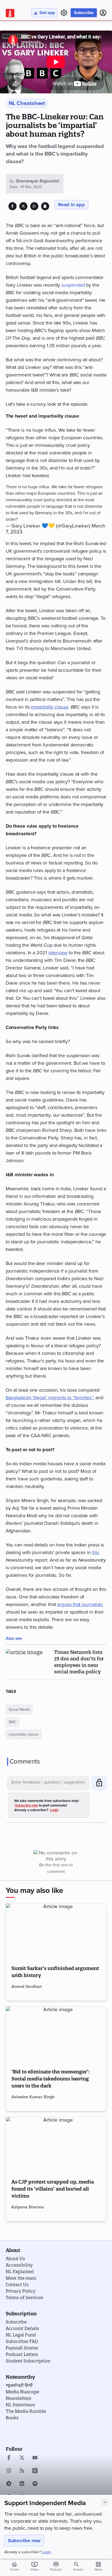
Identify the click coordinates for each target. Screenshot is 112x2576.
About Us (15, 2259)
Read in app (72, 205)
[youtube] (35, 2458)
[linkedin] (22, 2484)
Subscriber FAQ (22, 2341)
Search (78, 2570)
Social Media (19, 1710)
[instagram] (9, 2471)
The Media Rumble (26, 2411)
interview (58, 953)
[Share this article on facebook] (12, 206)
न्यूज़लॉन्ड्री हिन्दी (19, 2385)
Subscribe (84, 13)
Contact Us (17, 2285)
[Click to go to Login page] (103, 13)
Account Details (22, 2328)
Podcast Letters (22, 2354)
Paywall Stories (22, 2348)
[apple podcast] (35, 2471)
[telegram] (9, 2484)
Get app (47, 13)
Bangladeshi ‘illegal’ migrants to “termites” (49, 1398)
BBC (12, 1722)
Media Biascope (22, 2392)
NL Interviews (20, 2405)
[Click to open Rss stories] (22, 2471)
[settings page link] (64, 13)
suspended (73, 285)
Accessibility (19, 2265)
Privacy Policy (21, 2291)
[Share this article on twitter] (23, 206)
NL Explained (20, 2272)
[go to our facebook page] (9, 2458)
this (96, 1552)
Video (35, 2566)
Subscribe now (24, 2541)
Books (12, 2418)
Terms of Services (24, 2298)
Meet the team (21, 2278)
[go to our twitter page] (22, 2458)
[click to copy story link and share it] (45, 206)
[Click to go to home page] (10, 13)
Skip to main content (32, 36)
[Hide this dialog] (105, 2502)
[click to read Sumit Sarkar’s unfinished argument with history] (56, 1931)
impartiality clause (49, 707)
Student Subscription (28, 2361)
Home (15, 2566)
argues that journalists (80, 1604)
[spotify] (35, 2484)
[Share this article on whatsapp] (34, 206)
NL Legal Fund (21, 2335)
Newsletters (18, 2398)
